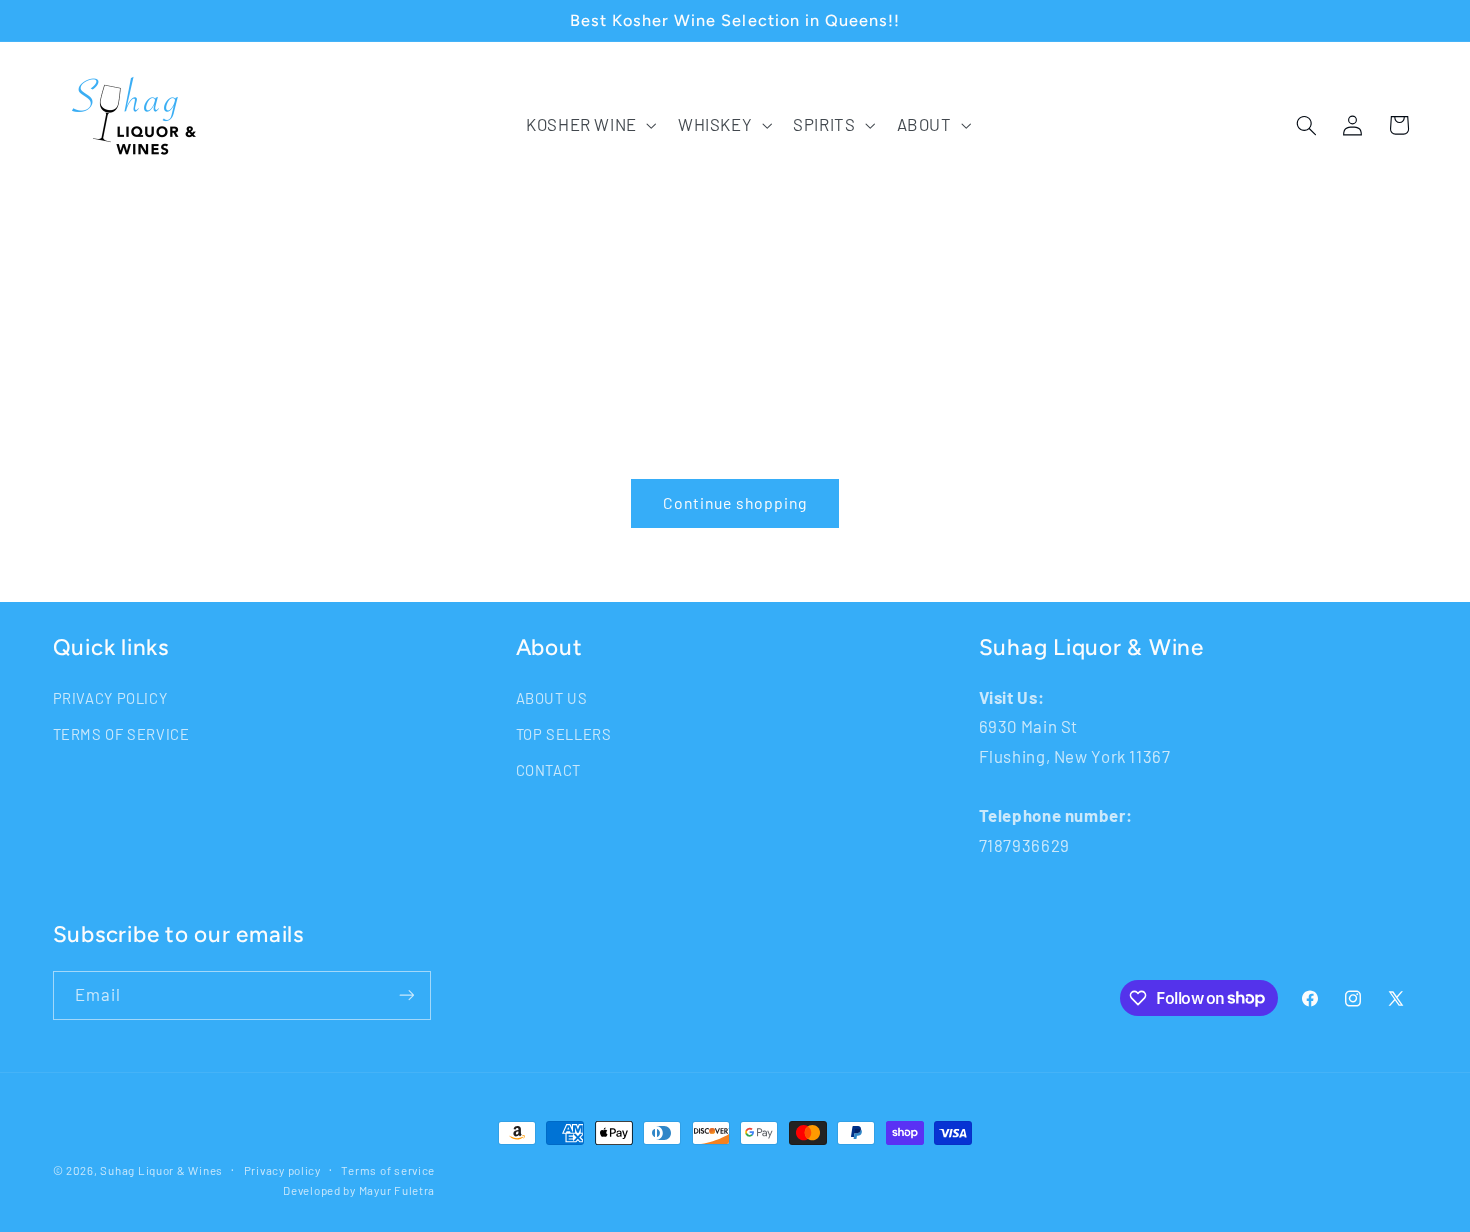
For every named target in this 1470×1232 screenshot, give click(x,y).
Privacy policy (282, 1170)
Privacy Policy (110, 698)
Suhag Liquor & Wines (161, 1170)
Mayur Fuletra (397, 1190)
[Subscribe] (406, 995)
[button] (589, 125)
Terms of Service (121, 734)
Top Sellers (564, 734)
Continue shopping (735, 502)
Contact (548, 770)
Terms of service (388, 1170)
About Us (552, 698)
